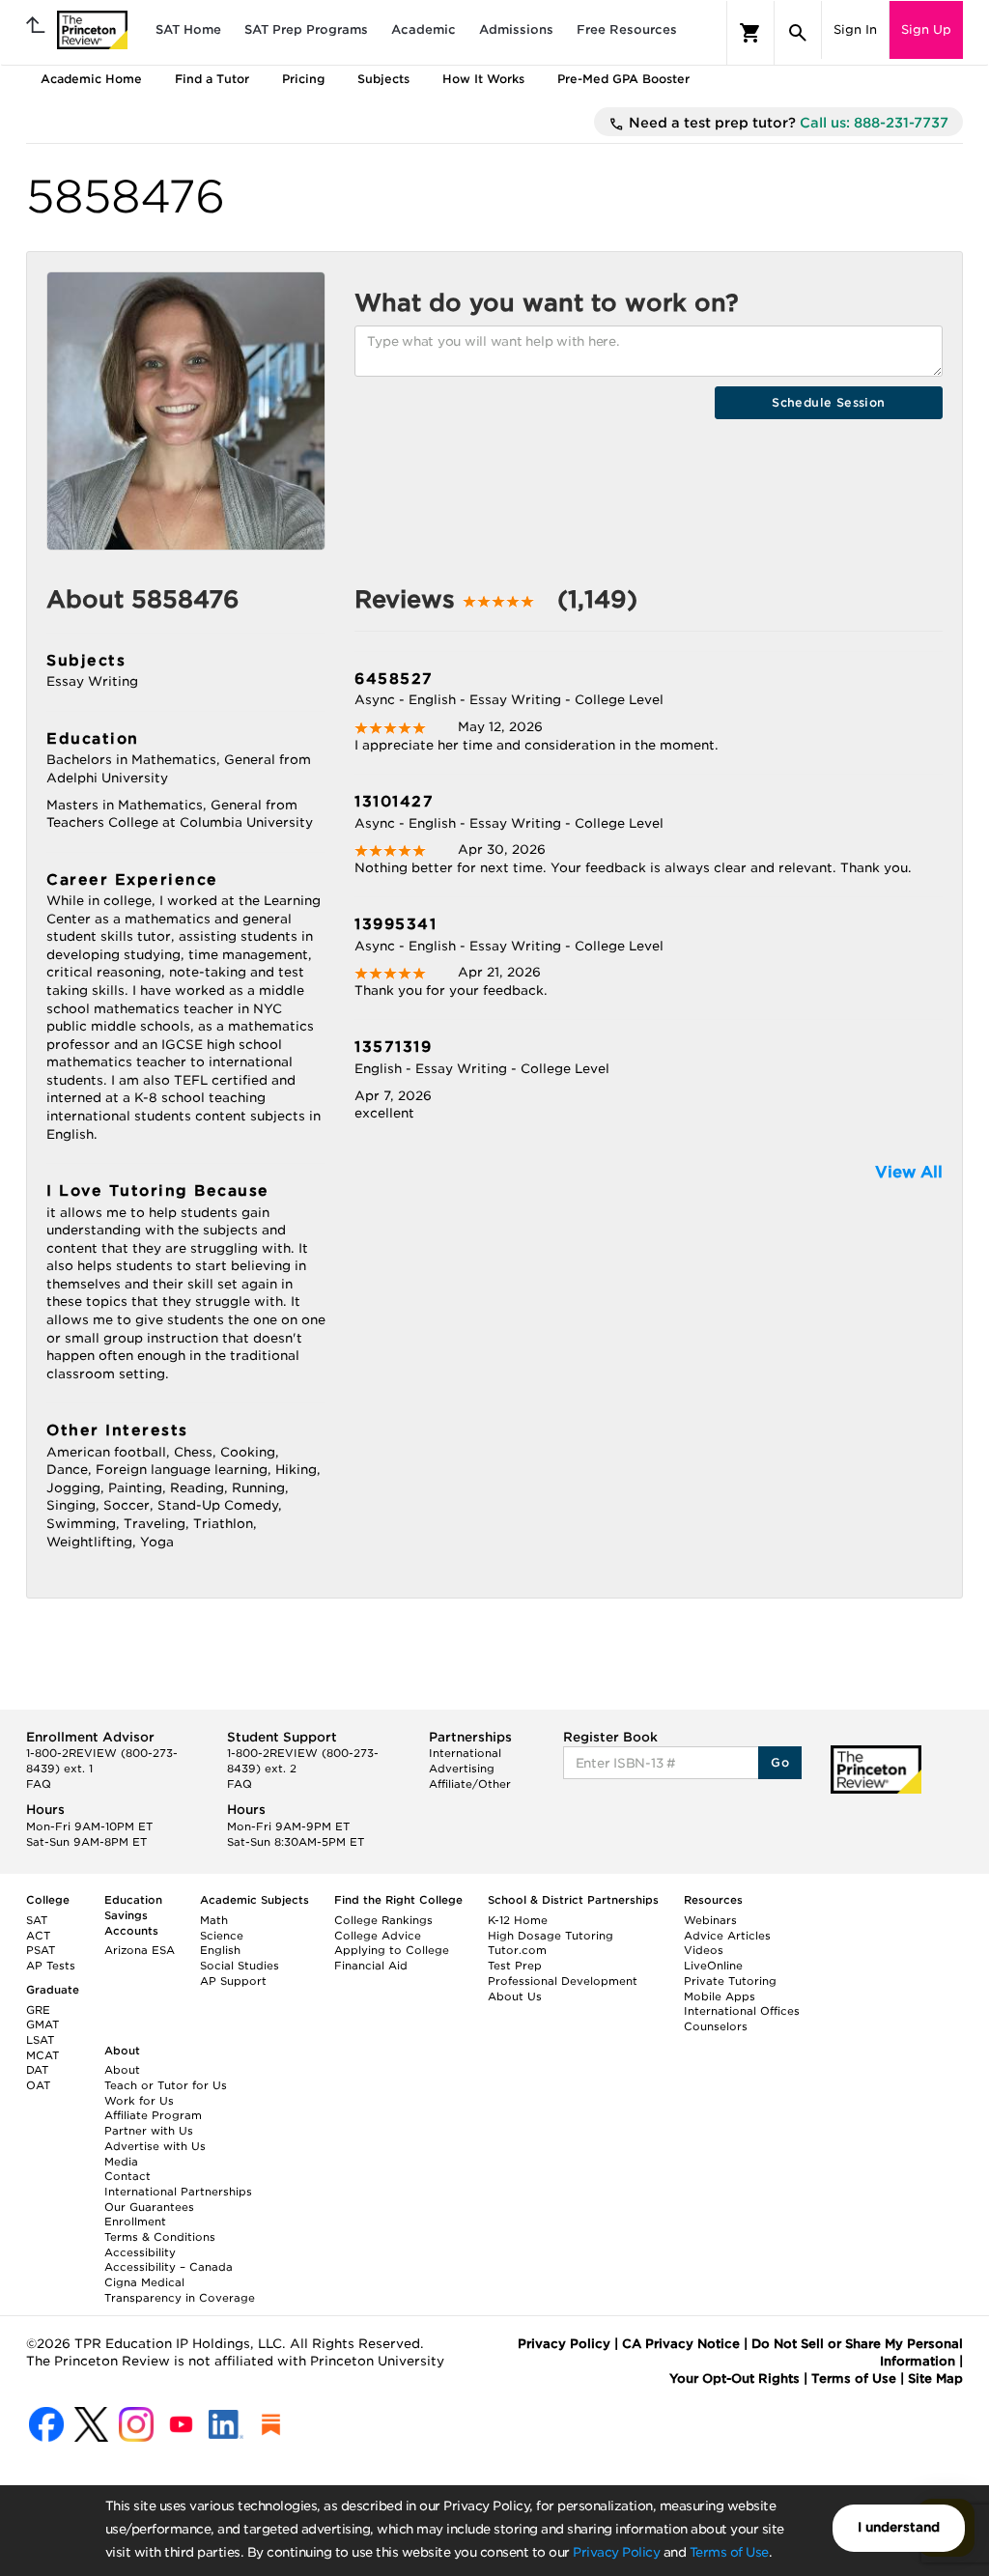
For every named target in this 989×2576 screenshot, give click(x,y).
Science (222, 1936)
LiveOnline (713, 1966)
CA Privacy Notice (681, 2344)
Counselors (716, 2026)
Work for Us (139, 2101)
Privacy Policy (616, 2552)
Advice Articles (727, 1936)
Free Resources (627, 29)
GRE (38, 2010)
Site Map (935, 2378)
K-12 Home (518, 1920)
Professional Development (563, 1981)
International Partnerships (178, 2192)
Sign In (855, 29)
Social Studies (240, 1966)
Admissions (516, 29)
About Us (515, 1996)
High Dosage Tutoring (551, 1936)
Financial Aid (371, 1966)
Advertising (462, 1769)
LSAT (40, 2040)
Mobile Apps (720, 1996)
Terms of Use (729, 2552)
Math (214, 1920)
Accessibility (140, 2252)
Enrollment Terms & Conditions (160, 2229)
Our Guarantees (149, 2207)
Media (121, 2162)
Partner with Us (149, 2131)
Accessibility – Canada (169, 2267)
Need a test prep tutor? (787, 123)
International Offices (742, 2011)
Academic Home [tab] (91, 79)
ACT (38, 1936)
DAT (37, 2070)
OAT (38, 2085)
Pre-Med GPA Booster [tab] (623, 79)
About (122, 2070)
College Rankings (383, 1920)
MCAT (42, 2055)
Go (780, 1762)
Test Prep (515, 1966)
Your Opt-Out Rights (735, 2378)
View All (909, 1172)
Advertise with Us (155, 2146)
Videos (704, 1950)
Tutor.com (517, 1950)
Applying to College (392, 1950)
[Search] (798, 33)
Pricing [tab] (303, 79)
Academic (424, 29)
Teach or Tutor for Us (166, 2085)
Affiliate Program (153, 2115)
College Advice (378, 1936)
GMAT (42, 2024)
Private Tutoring (730, 1981)
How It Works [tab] (483, 79)
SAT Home (188, 29)
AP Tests (51, 1966)
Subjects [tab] (383, 79)
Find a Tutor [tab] (212, 79)
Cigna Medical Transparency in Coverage (180, 2290)
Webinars (710, 1920)
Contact (127, 2176)
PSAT (41, 1950)
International (465, 1753)
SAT (37, 1920)
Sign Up (926, 29)
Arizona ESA (140, 1950)
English (220, 1950)
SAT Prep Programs (306, 29)
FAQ (39, 1784)
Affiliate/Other (470, 1784)
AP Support (233, 1981)
